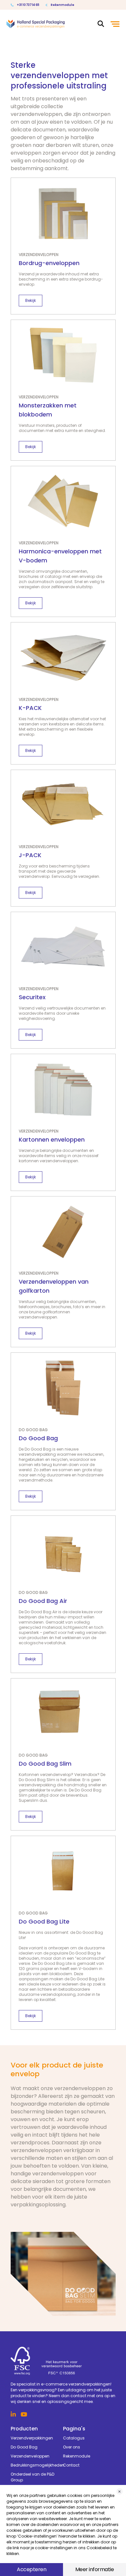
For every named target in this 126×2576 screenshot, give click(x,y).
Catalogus (74, 2438)
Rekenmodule (63, 5)
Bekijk (31, 300)
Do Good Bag (24, 2447)
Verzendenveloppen (30, 2456)
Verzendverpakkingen (32, 2438)
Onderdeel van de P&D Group (32, 2477)
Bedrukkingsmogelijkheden (37, 2465)
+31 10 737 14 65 (28, 5)
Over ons (72, 2447)
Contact (71, 2465)
